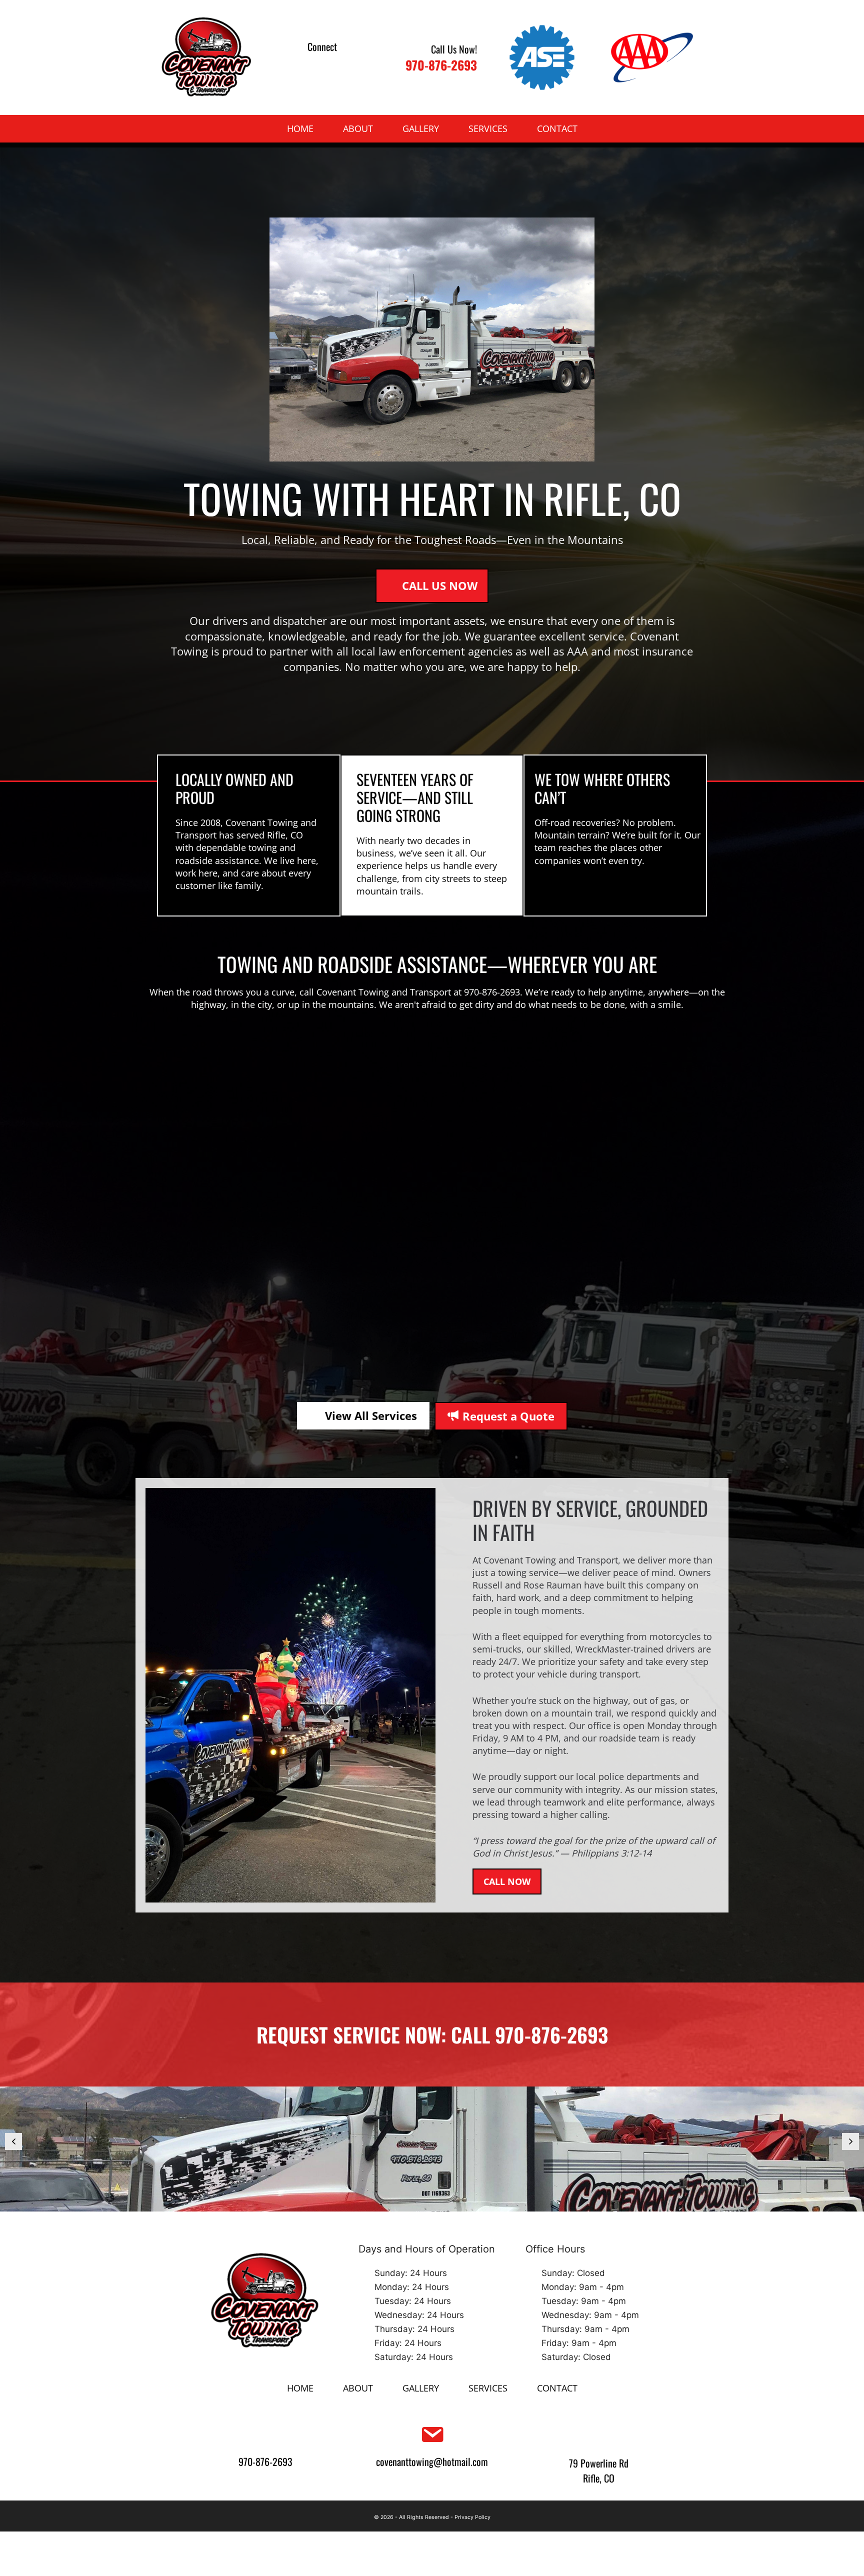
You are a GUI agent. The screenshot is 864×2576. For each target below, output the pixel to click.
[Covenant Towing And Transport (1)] (432, 2149)
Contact (557, 128)
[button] (309, 65)
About (358, 128)
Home (300, 128)
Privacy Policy (472, 2517)
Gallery (421, 128)
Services (488, 128)
